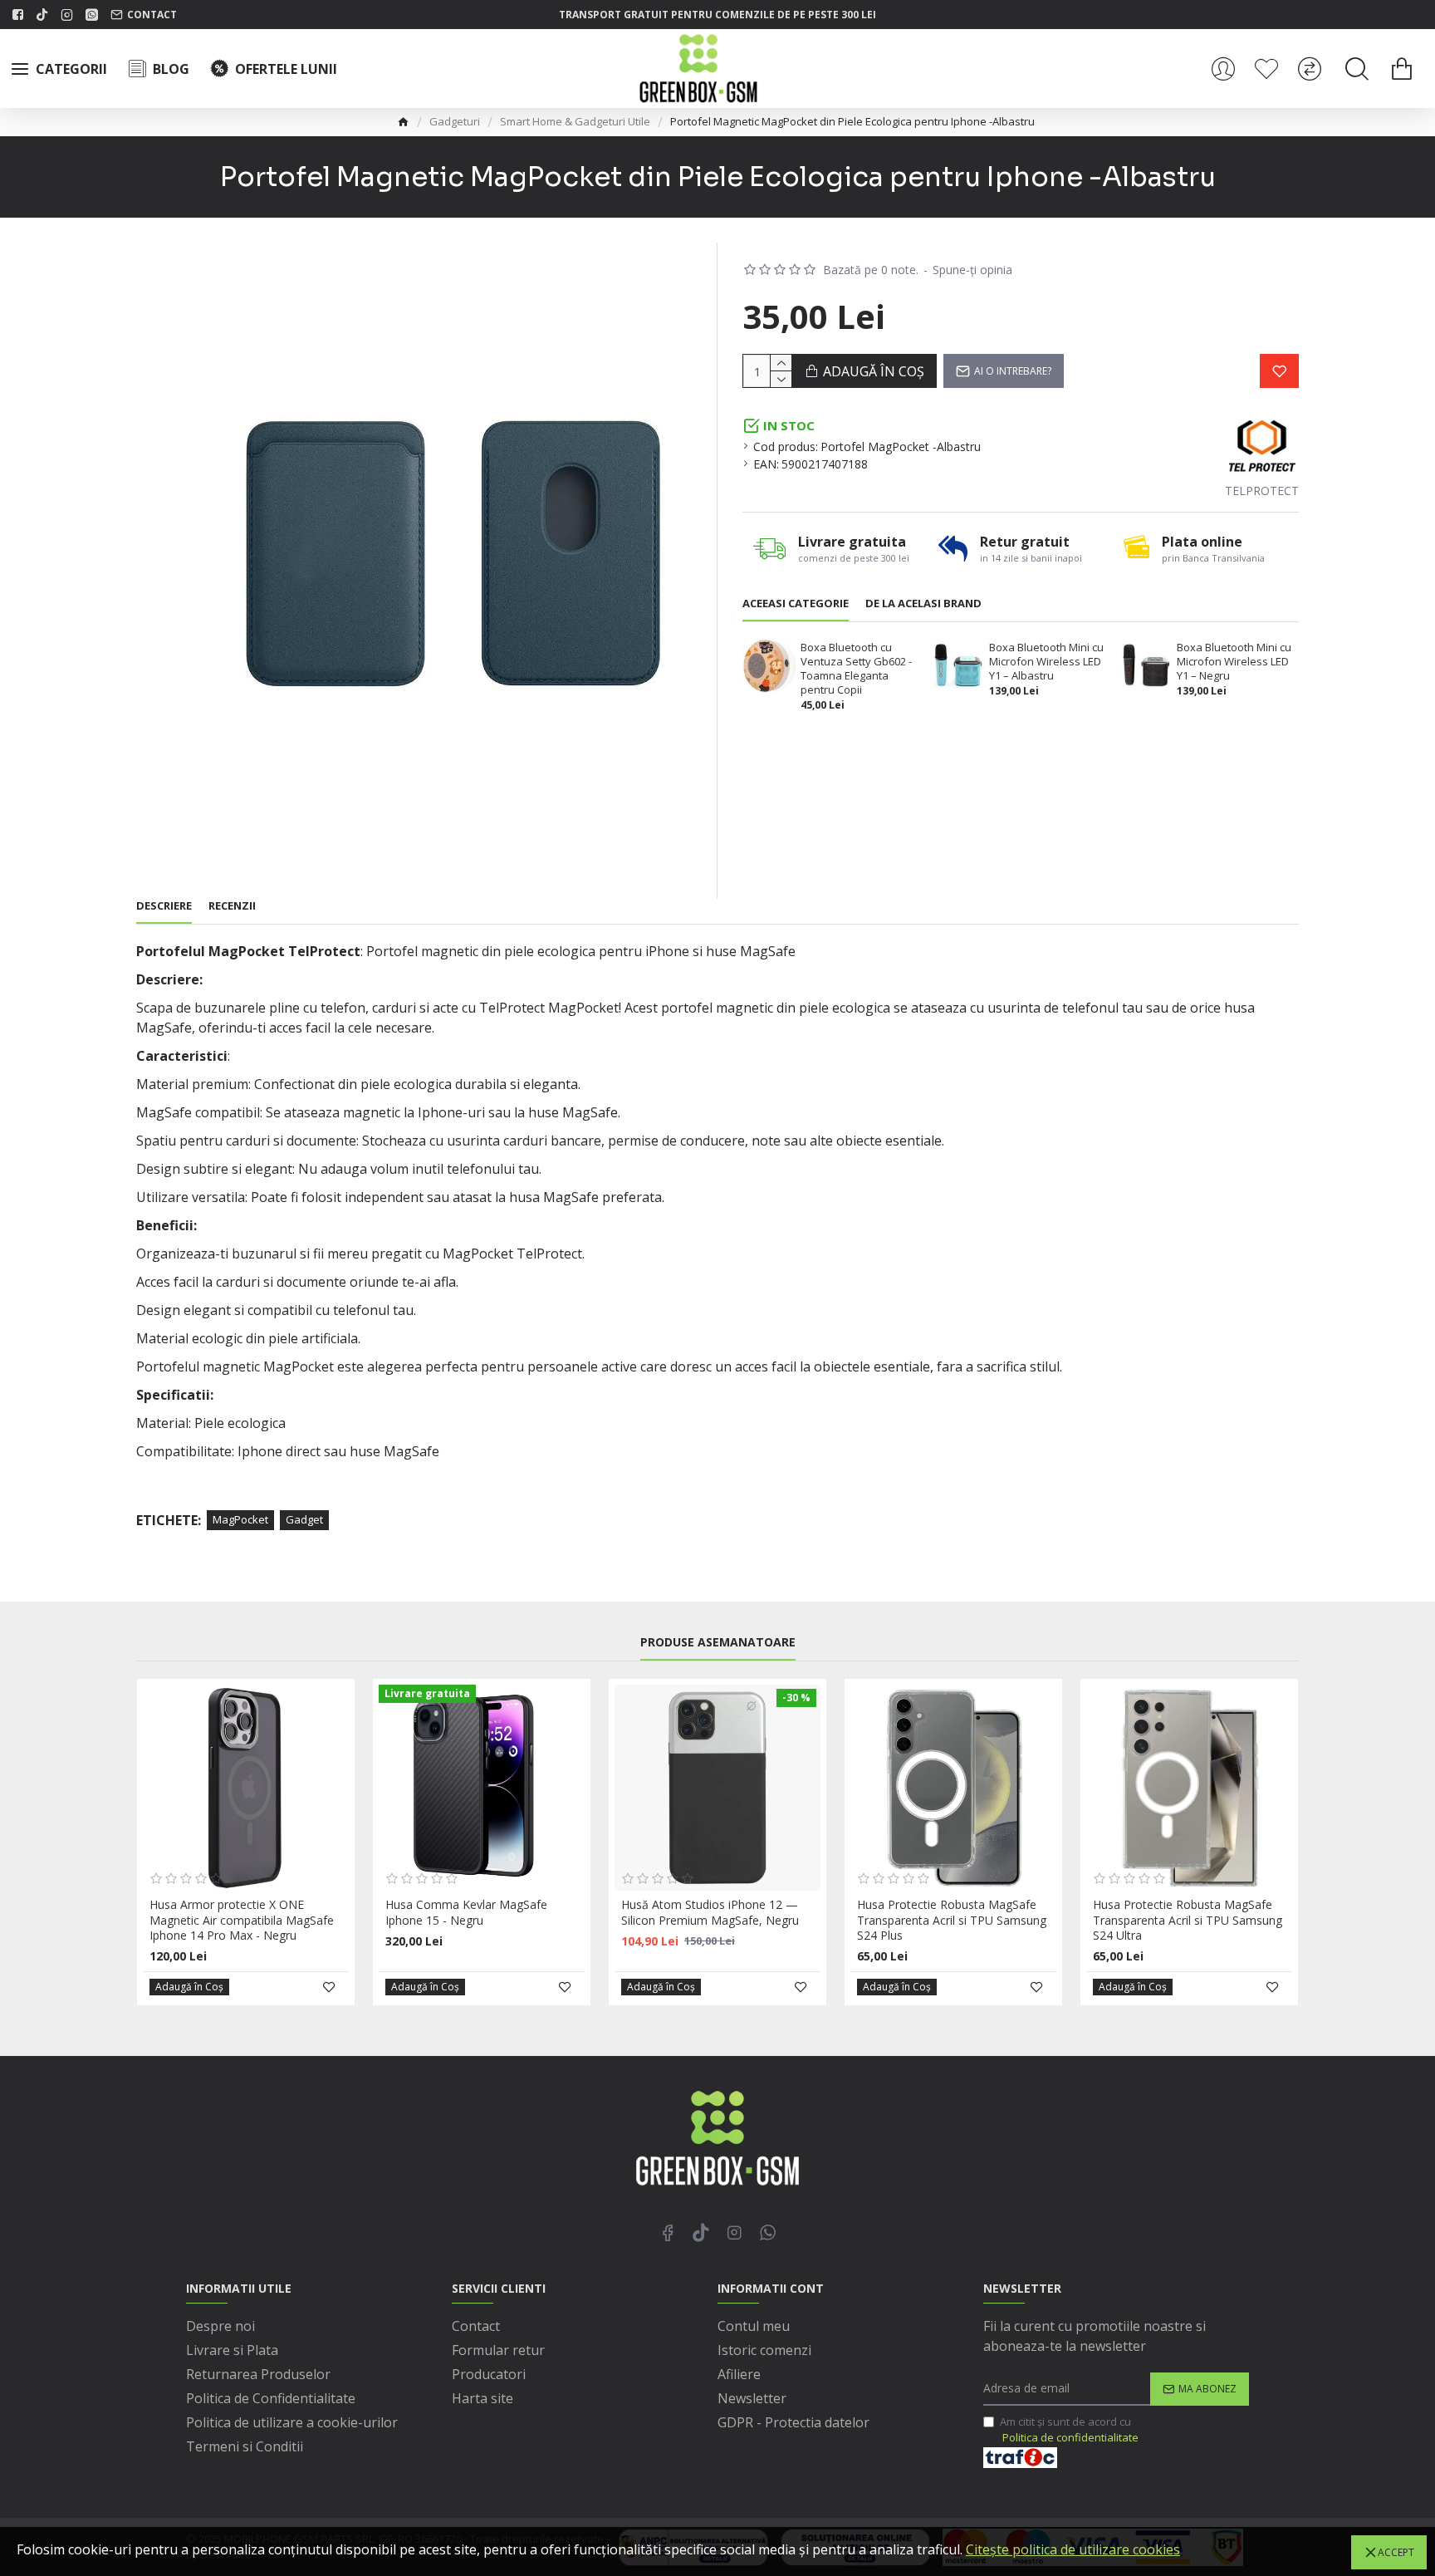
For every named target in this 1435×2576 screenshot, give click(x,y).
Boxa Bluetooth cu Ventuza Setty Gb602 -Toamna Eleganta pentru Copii (856, 669)
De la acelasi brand (923, 604)
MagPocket (240, 1519)
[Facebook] (668, 2232)
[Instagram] (734, 2232)
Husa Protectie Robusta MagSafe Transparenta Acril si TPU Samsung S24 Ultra (1188, 1920)
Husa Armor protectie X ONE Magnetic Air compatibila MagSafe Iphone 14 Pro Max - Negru (242, 1920)
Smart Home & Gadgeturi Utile (575, 121)
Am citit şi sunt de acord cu (1069, 2430)
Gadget (304, 1519)
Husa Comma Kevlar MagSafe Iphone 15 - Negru (466, 1912)
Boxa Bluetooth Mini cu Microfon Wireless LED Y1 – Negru (1234, 662)
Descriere (164, 906)
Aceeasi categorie (796, 604)
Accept (1396, 2552)
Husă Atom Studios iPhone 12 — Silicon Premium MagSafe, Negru (710, 1912)
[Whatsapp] (767, 2232)
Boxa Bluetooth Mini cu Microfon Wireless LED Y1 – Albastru (1046, 662)
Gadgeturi (455, 121)
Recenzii (232, 906)
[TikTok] (701, 2232)
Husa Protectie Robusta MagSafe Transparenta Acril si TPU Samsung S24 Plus (952, 1920)
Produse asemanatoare (718, 1642)
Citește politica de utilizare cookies (1073, 2549)
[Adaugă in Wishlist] (1279, 371)
